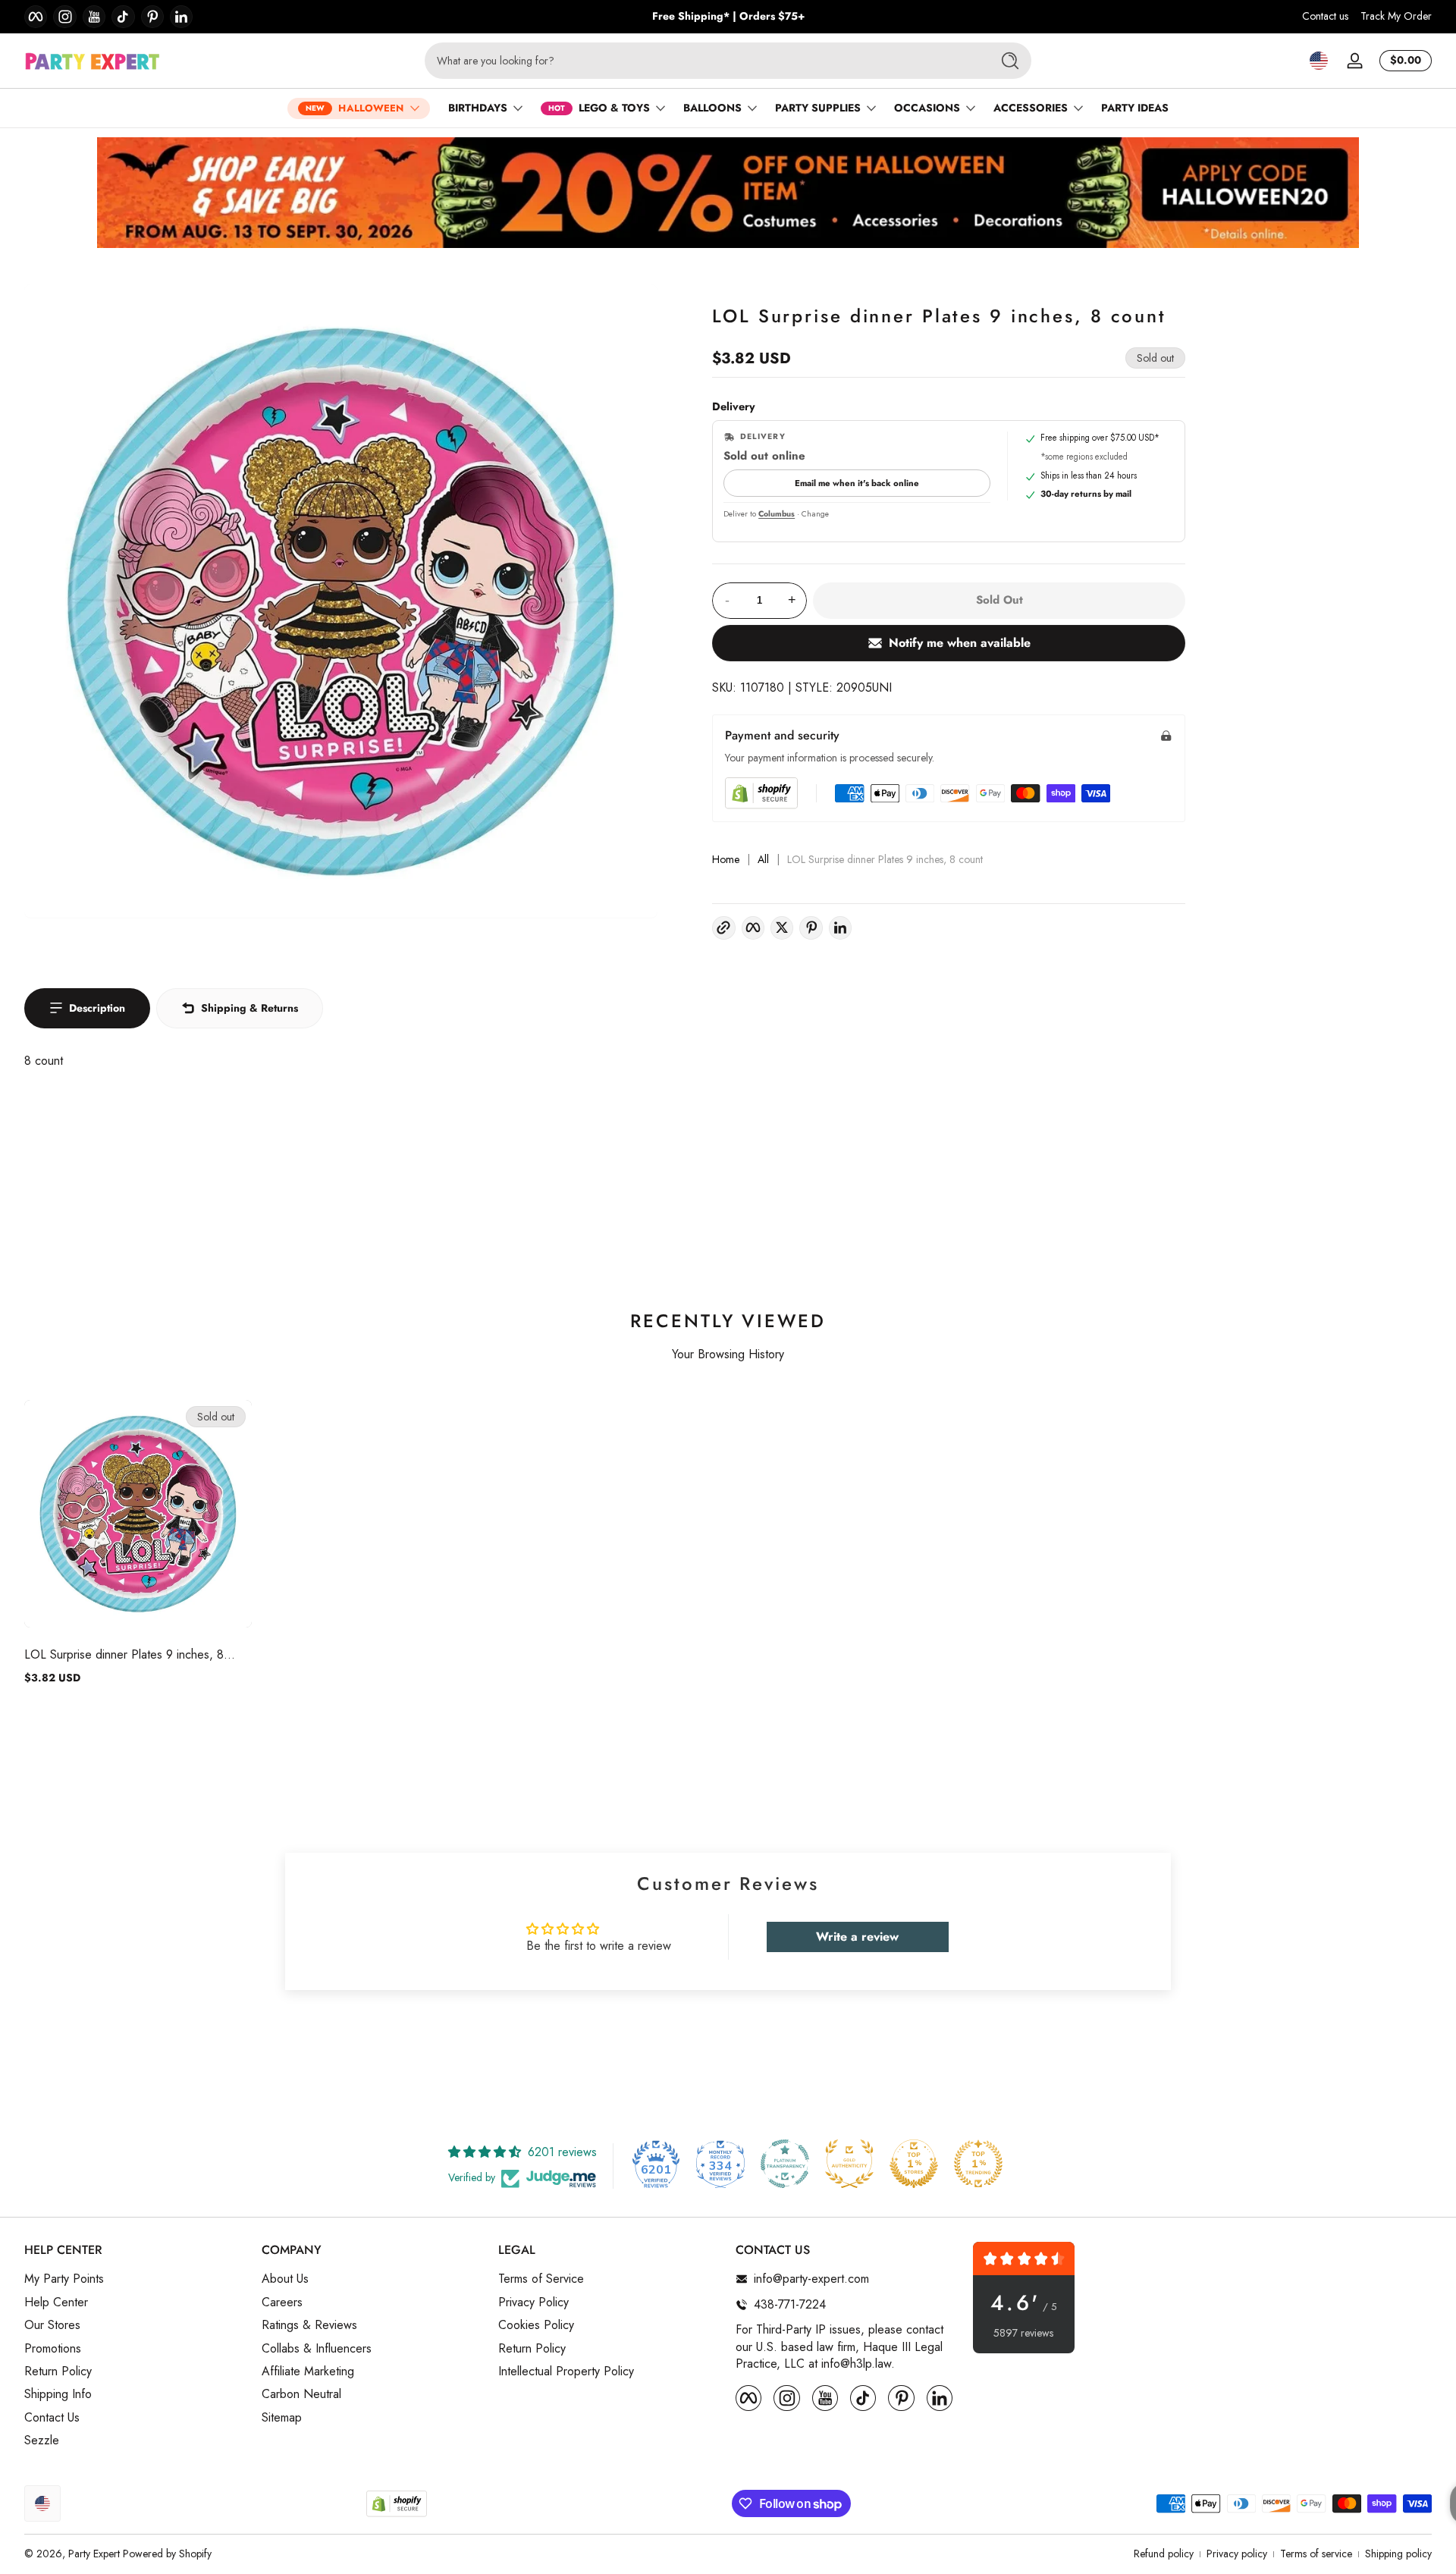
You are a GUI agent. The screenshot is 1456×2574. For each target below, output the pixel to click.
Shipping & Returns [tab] (249, 1008)
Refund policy (1164, 2554)
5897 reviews (1023, 2333)
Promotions (53, 2348)
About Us (285, 2279)
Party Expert (94, 2554)
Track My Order (1396, 16)
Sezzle (42, 2441)
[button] (1319, 61)
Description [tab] (97, 1008)
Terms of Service (541, 2279)
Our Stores (52, 2325)
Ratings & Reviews (309, 2325)
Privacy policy (1237, 2554)
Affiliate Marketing (308, 2372)
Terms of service (1316, 2554)
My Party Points (64, 2279)
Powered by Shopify (167, 2554)
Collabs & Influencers (317, 2348)
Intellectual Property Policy (566, 2372)
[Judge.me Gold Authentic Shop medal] (849, 2164)
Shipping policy (1398, 2554)
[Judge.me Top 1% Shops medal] (914, 2164)
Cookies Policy (536, 2325)
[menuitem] (135, 2279)
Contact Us (52, 2418)
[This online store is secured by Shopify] (761, 793)
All (763, 860)
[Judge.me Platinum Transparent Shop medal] (785, 2164)
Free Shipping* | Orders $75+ (728, 16)
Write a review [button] (857, 1937)
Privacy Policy (533, 2302)
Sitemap (282, 2418)
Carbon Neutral (301, 2394)
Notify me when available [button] (960, 643)
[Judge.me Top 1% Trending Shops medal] (978, 2164)
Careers (282, 2302)
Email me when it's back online (857, 483)
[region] (728, 17)
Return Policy (58, 2372)
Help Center (56, 2302)
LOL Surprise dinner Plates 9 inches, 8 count (124, 1654)
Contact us (1325, 16)
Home (726, 860)
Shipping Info (58, 2394)
